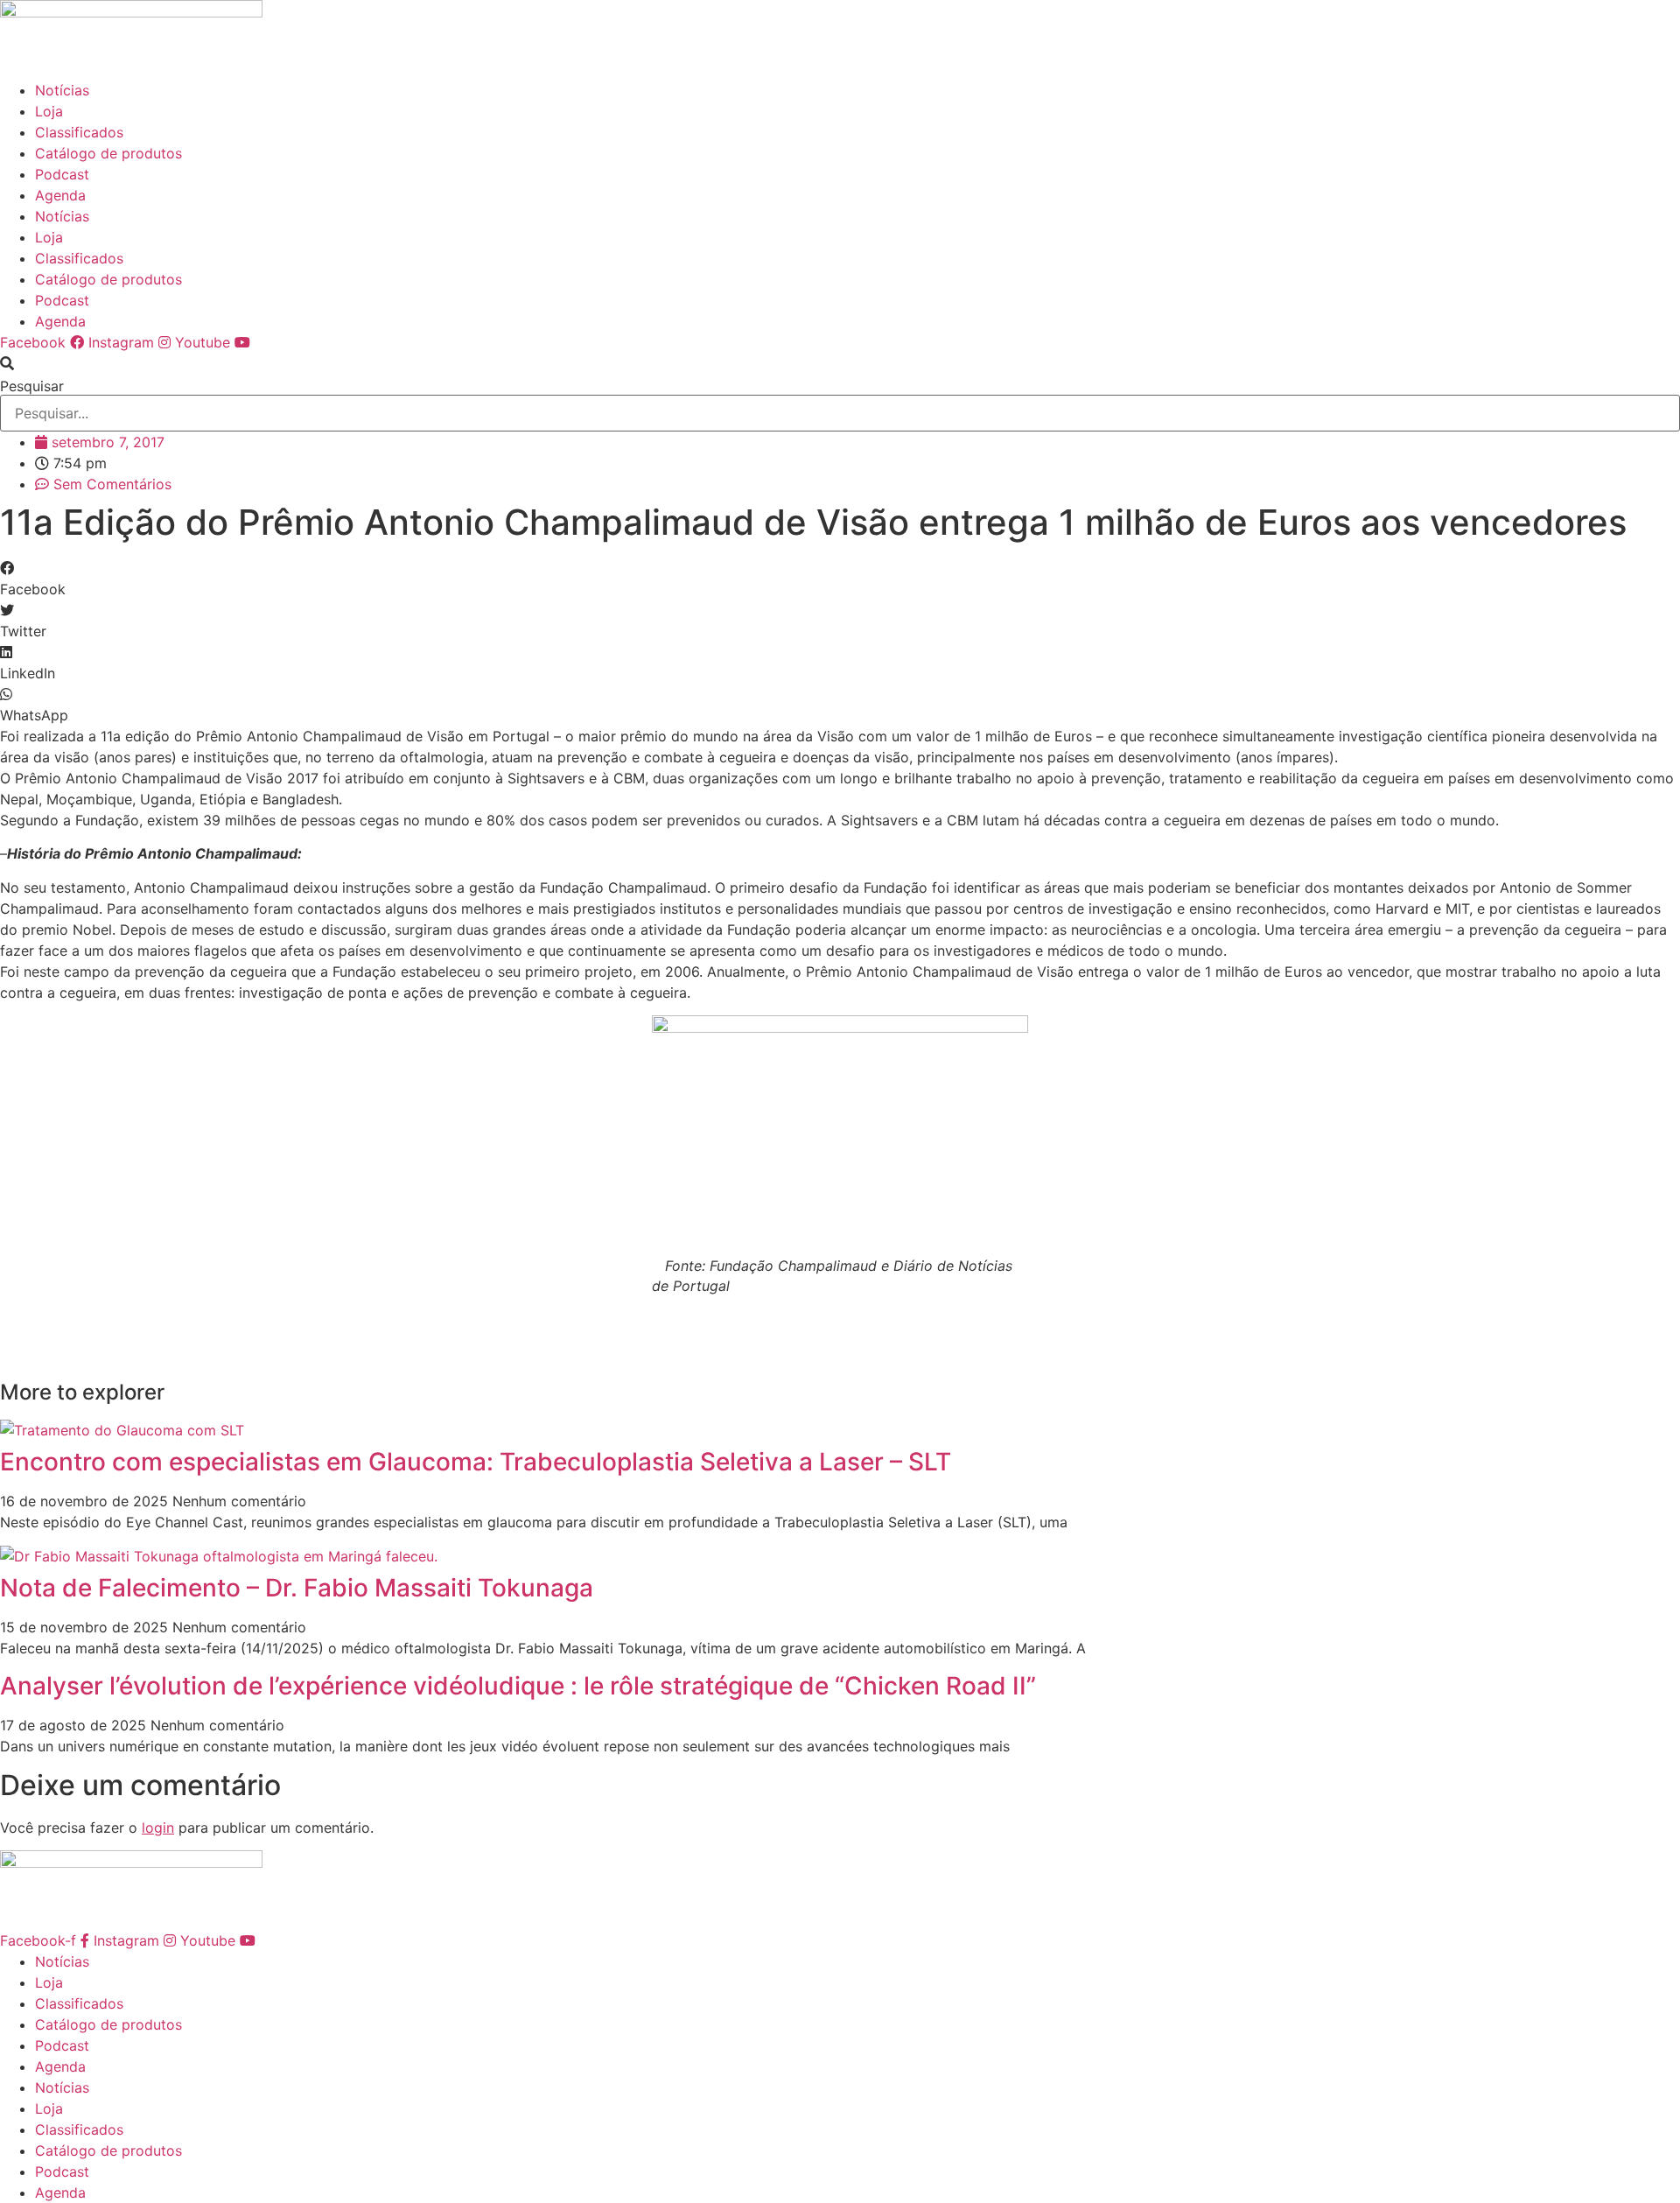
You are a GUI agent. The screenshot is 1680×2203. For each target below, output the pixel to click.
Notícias (62, 90)
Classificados (79, 132)
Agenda (60, 195)
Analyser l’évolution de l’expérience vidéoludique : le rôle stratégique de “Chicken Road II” (518, 1686)
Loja (49, 111)
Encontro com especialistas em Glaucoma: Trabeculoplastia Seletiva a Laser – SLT (476, 1462)
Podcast (62, 174)
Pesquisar (32, 386)
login (158, 1828)
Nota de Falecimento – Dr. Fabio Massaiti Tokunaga (297, 1588)
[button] (840, 363)
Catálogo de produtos (108, 153)
